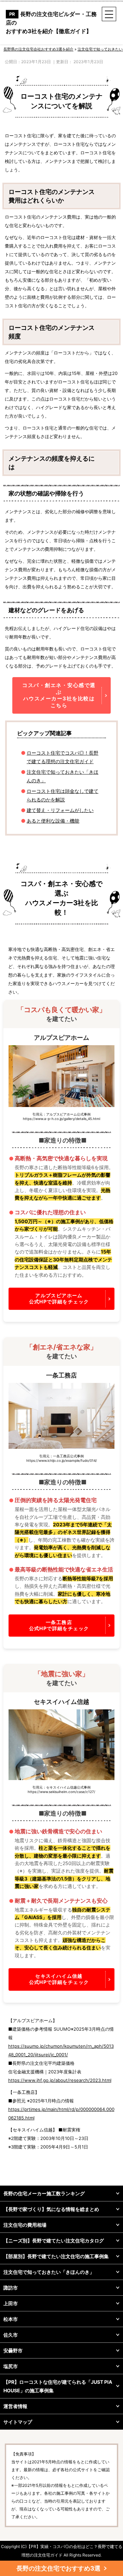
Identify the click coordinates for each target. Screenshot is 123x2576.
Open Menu (109, 14)
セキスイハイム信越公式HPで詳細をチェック (59, 1979)
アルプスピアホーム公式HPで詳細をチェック (59, 1298)
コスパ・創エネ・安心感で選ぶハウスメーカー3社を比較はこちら (59, 695)
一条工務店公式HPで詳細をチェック (59, 1625)
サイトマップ (18, 2422)
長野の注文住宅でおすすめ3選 (58, 2568)
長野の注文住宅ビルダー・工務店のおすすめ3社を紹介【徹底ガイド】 (51, 23)
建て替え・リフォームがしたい (60, 810)
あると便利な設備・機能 (53, 821)
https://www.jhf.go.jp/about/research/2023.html (60, 2080)
